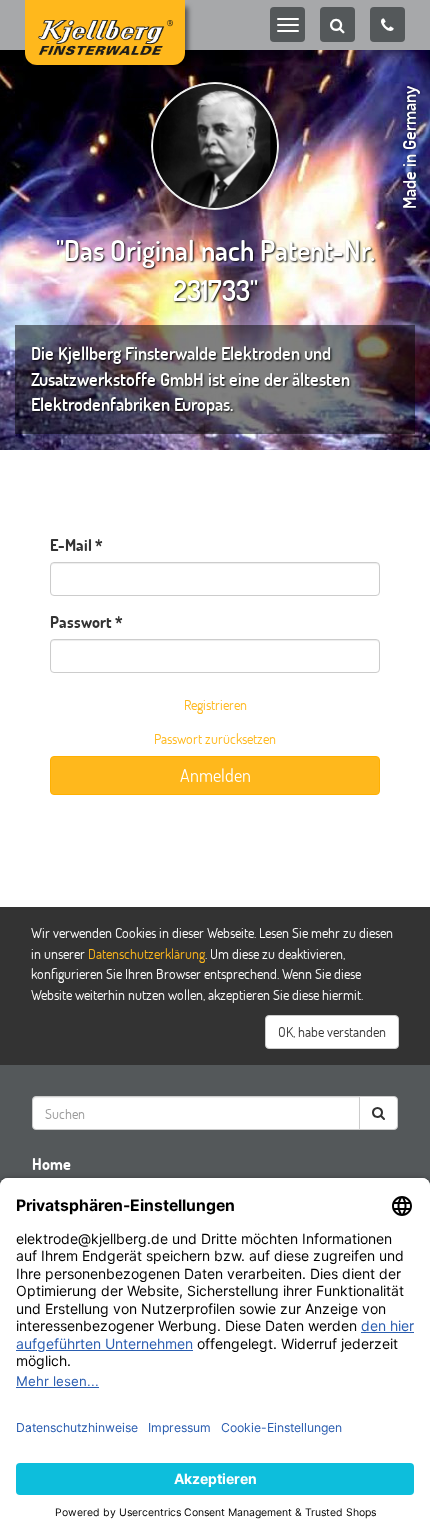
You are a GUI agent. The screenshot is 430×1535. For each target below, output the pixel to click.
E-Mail (71, 544)
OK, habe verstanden (332, 1031)
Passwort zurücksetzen (215, 738)
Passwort (81, 621)
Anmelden (215, 775)
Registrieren (215, 704)
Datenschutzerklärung (146, 953)
